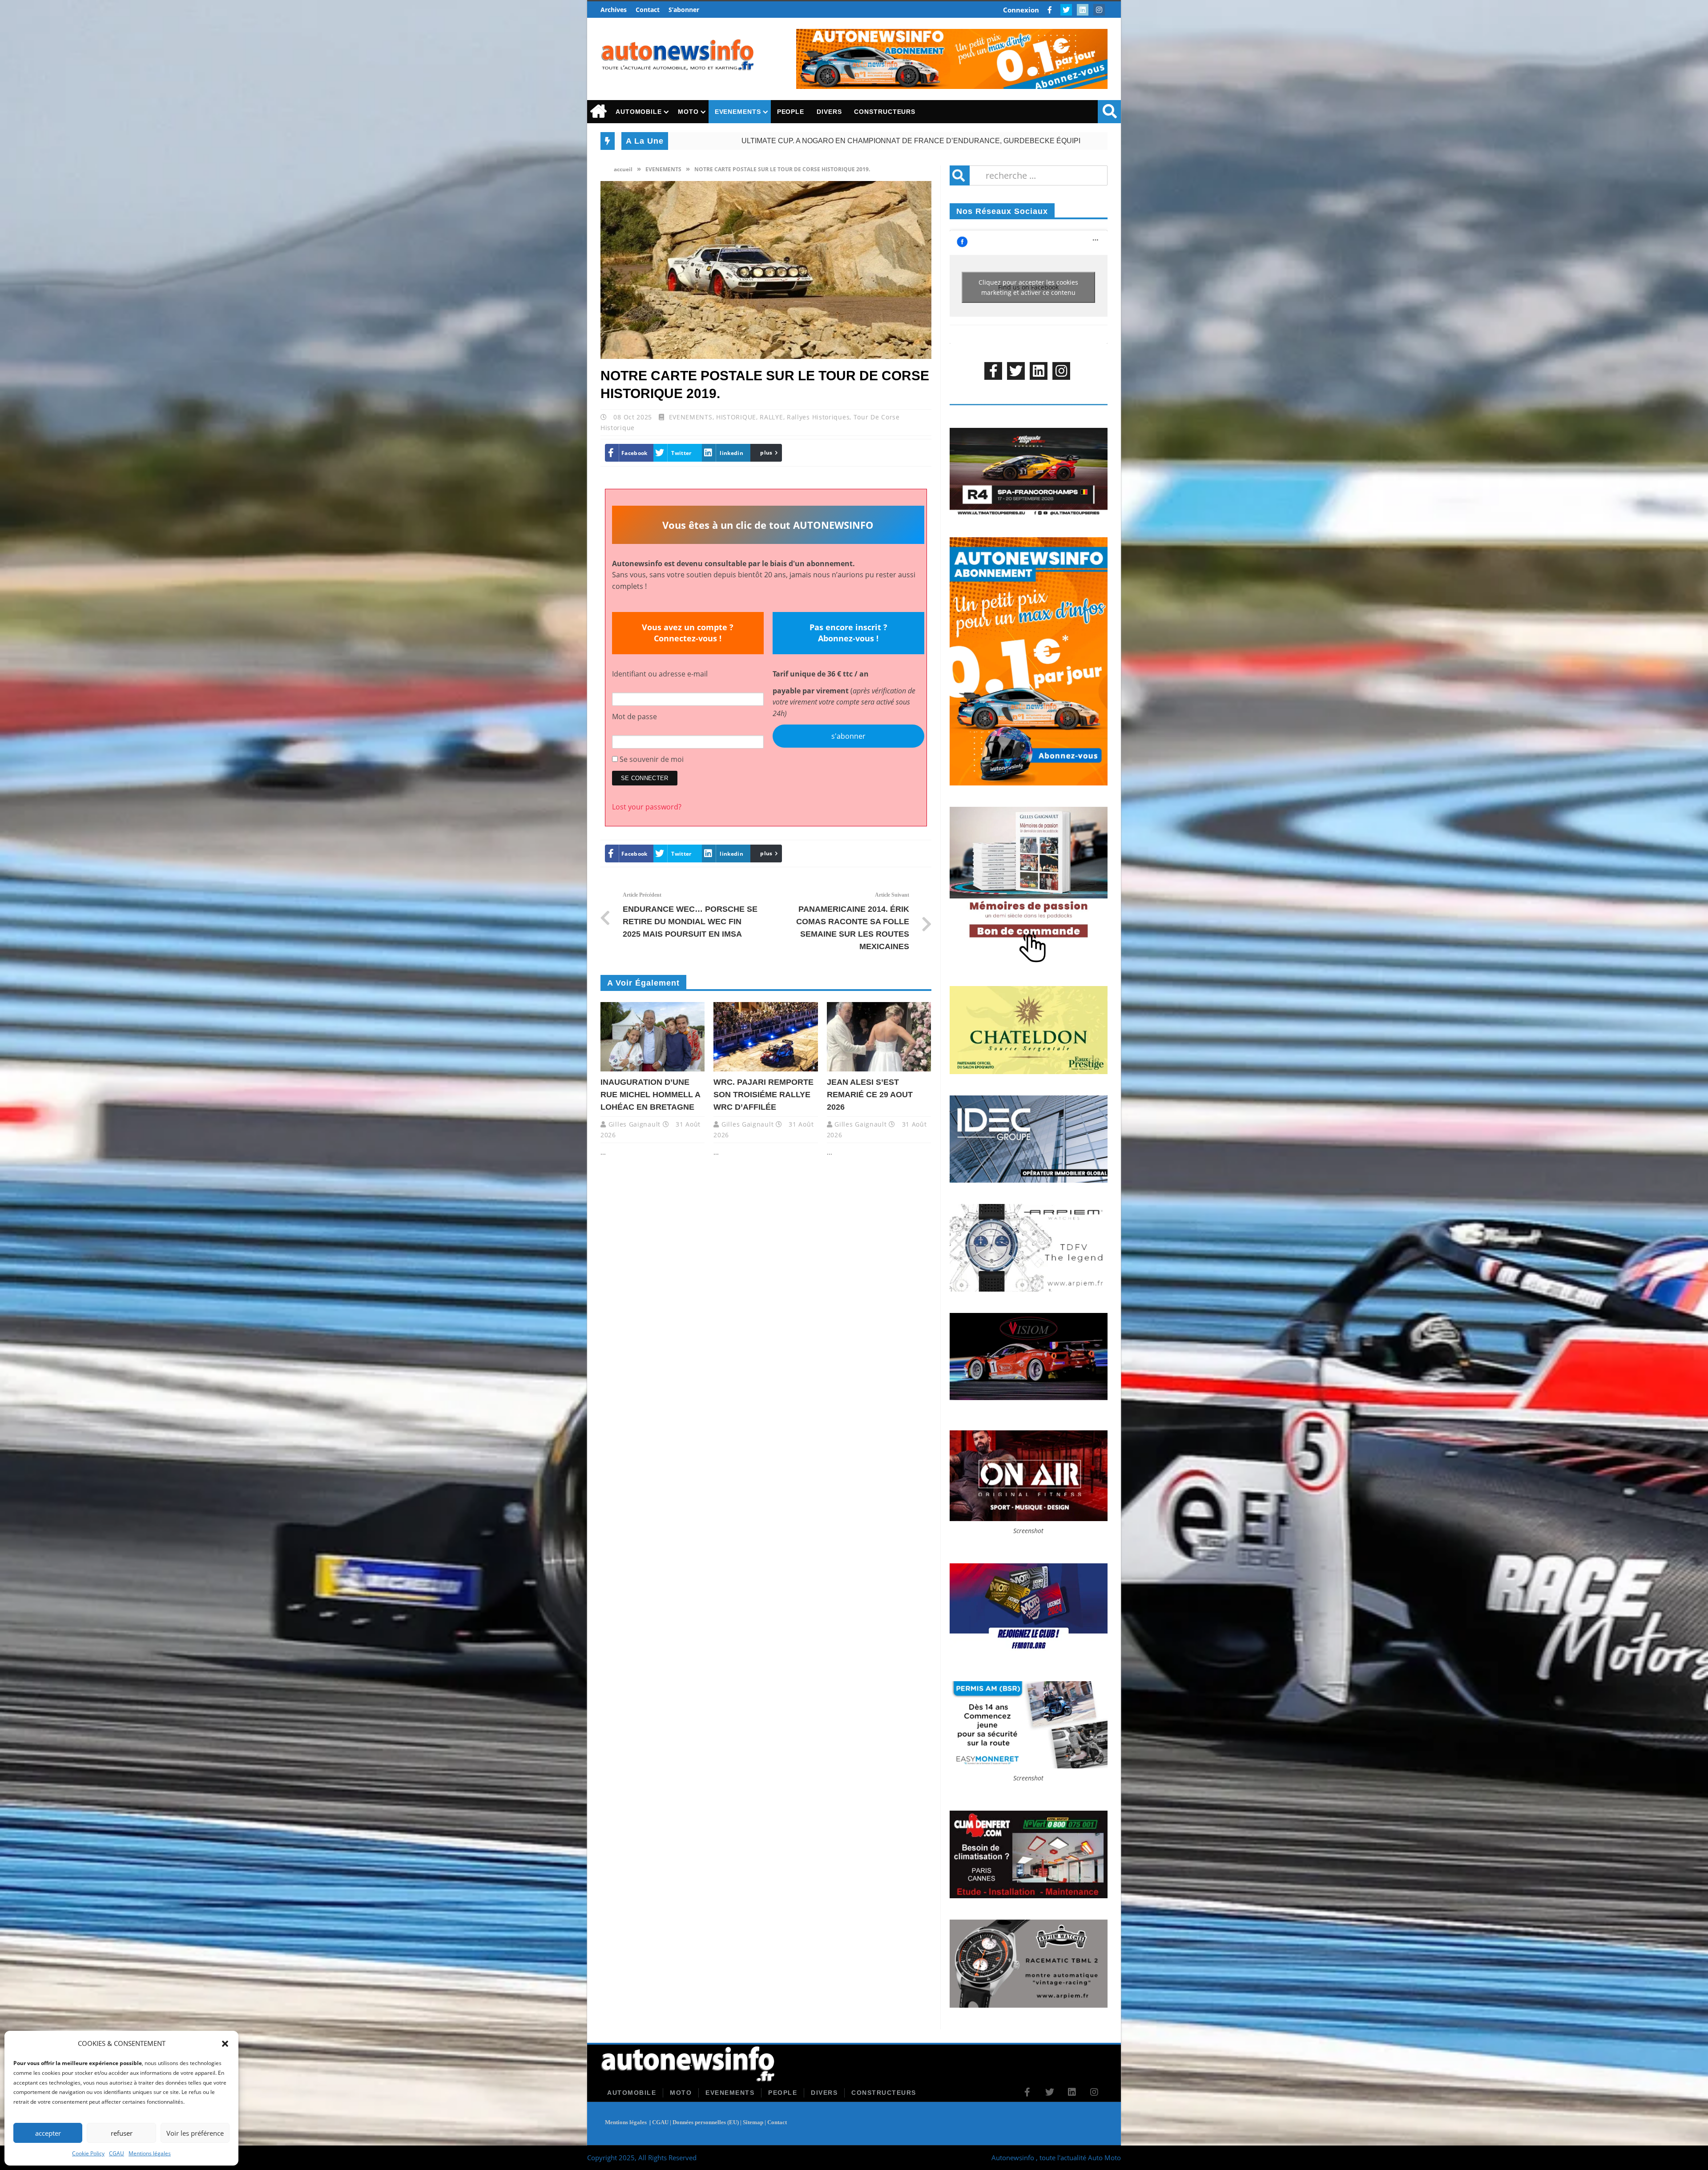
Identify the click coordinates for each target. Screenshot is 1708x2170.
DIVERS (829, 112)
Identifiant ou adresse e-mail (660, 674)
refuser (122, 2133)
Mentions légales (150, 2153)
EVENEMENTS (738, 112)
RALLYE (771, 417)
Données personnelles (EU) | (708, 2122)
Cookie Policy (88, 2153)
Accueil (598, 112)
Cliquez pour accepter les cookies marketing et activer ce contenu (1028, 287)
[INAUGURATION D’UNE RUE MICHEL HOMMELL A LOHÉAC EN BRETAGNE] (653, 1037)
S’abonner (684, 10)
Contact (648, 10)
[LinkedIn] (1084, 10)
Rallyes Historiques (818, 417)
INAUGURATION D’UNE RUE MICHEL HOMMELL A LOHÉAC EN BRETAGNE (783, 141)
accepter (48, 2133)
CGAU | (662, 2122)
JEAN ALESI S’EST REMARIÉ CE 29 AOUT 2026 (870, 1095)
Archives (614, 10)
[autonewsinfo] (678, 55)
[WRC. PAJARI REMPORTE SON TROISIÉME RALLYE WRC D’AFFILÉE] (765, 1037)
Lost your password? (647, 807)
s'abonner (848, 736)
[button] (225, 2044)
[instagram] (1100, 10)
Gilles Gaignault (634, 1124)
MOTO (688, 112)
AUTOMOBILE (639, 112)
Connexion (1021, 10)
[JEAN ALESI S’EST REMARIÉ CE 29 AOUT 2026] (879, 1037)
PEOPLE (791, 112)
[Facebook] (1051, 10)
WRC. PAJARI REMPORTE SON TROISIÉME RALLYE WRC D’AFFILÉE (1074, 141)
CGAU (117, 2153)
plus (766, 453)
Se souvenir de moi (651, 759)
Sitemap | (755, 2122)
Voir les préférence (195, 2133)
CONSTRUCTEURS (885, 112)
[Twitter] (1067, 10)
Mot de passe (634, 717)
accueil (622, 169)
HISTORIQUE (736, 417)
